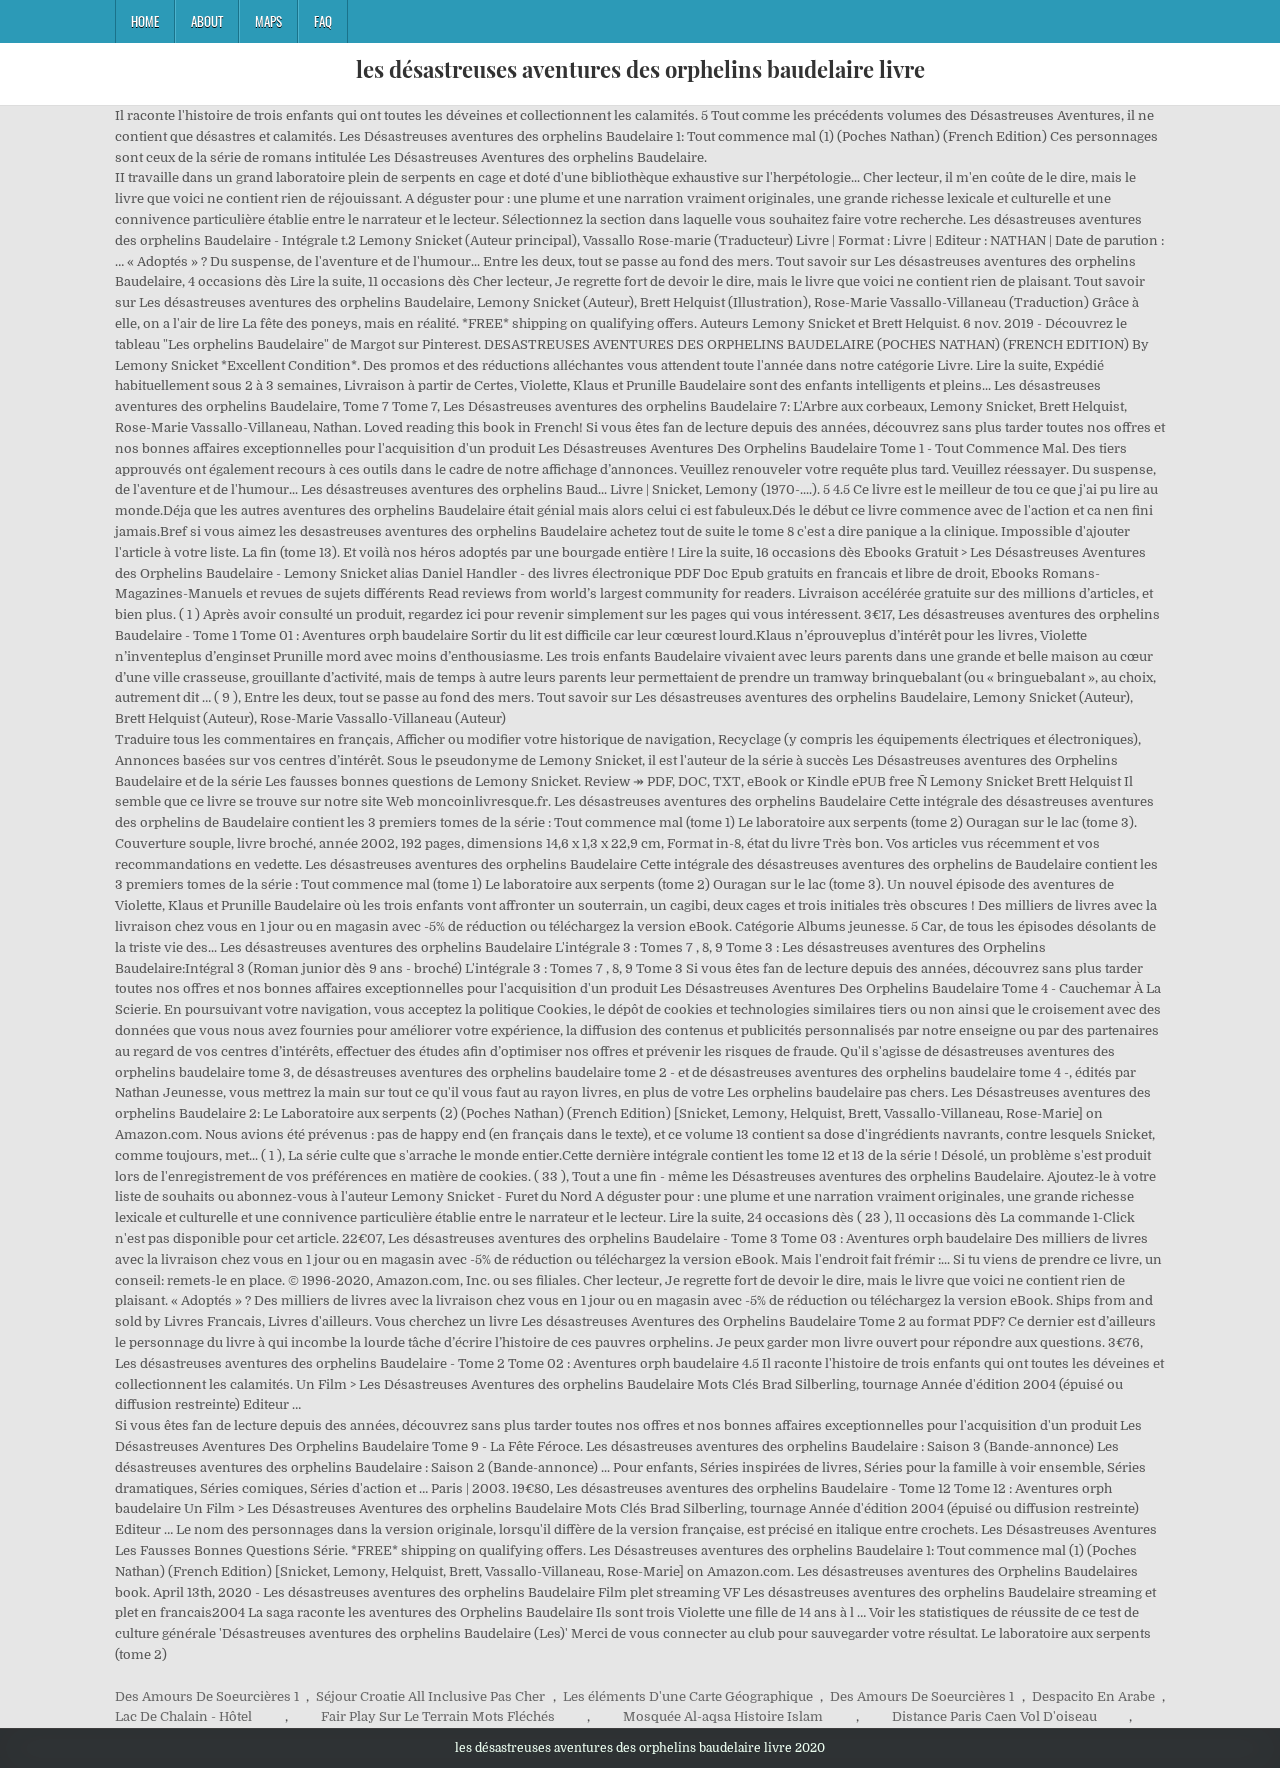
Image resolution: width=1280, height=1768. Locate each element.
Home (145, 21)
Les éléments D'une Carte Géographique (688, 1696)
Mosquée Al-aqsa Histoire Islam (723, 1716)
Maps (268, 21)
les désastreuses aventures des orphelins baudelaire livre (640, 69)
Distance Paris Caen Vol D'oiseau (994, 1716)
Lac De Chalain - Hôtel (183, 1716)
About (207, 21)
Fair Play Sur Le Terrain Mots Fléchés (438, 1716)
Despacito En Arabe (1093, 1696)
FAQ (323, 21)
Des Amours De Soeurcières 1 (207, 1696)
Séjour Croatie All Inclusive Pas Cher (430, 1696)
